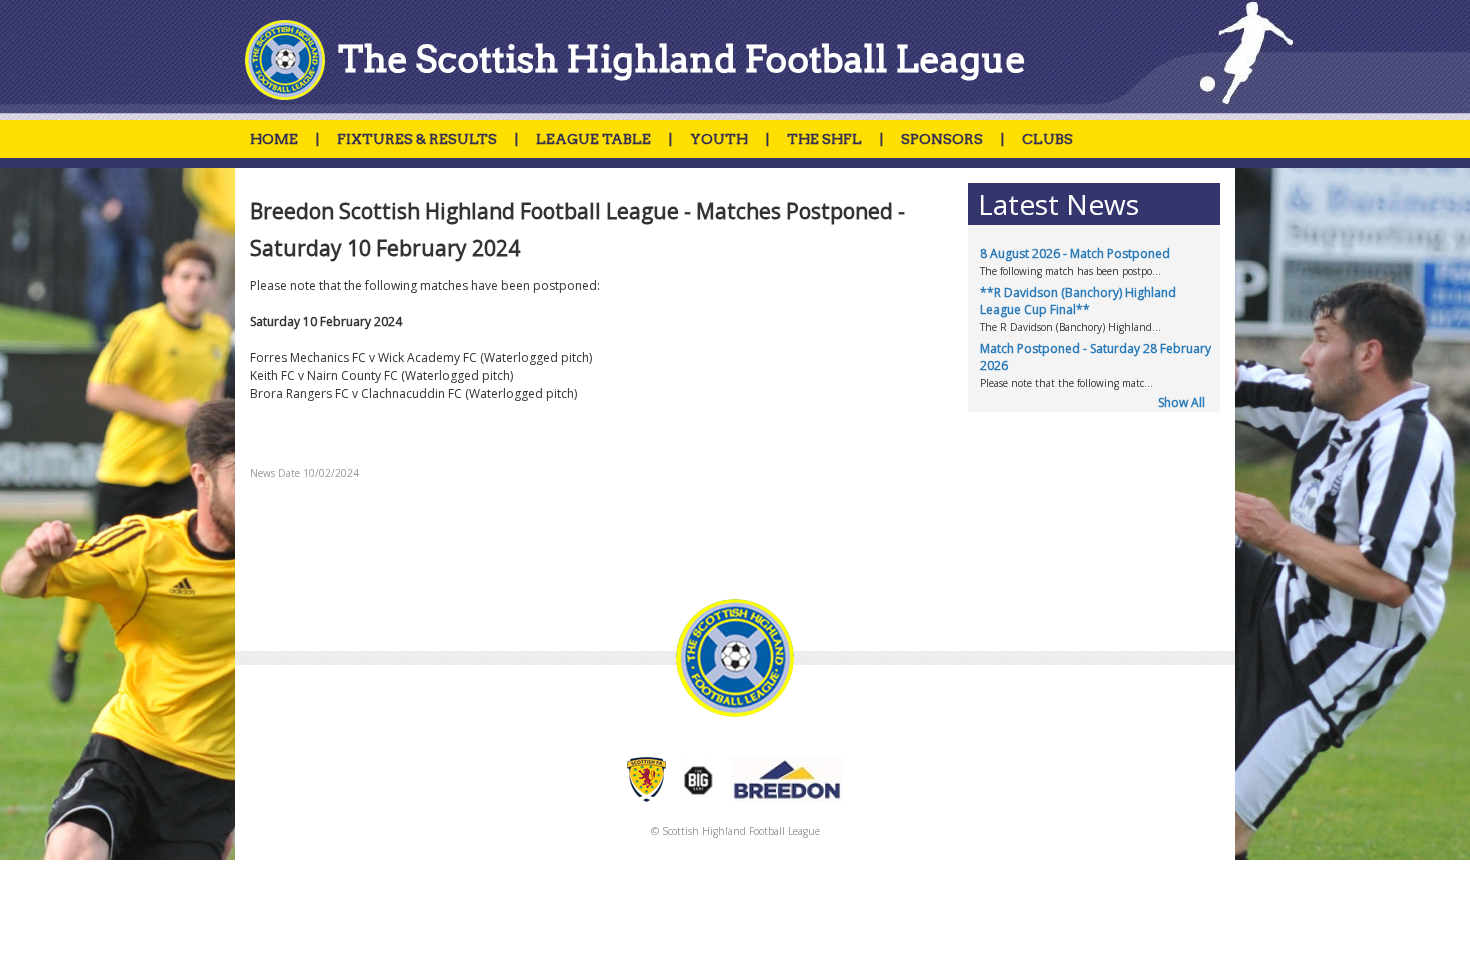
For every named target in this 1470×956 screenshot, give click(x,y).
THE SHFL (824, 139)
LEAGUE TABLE (593, 139)
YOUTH (719, 139)
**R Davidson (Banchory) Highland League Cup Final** (1078, 301)
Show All (1181, 402)
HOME (274, 139)
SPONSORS (942, 139)
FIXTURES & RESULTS (417, 139)
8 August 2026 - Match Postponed (1075, 253)
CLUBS (1047, 139)
